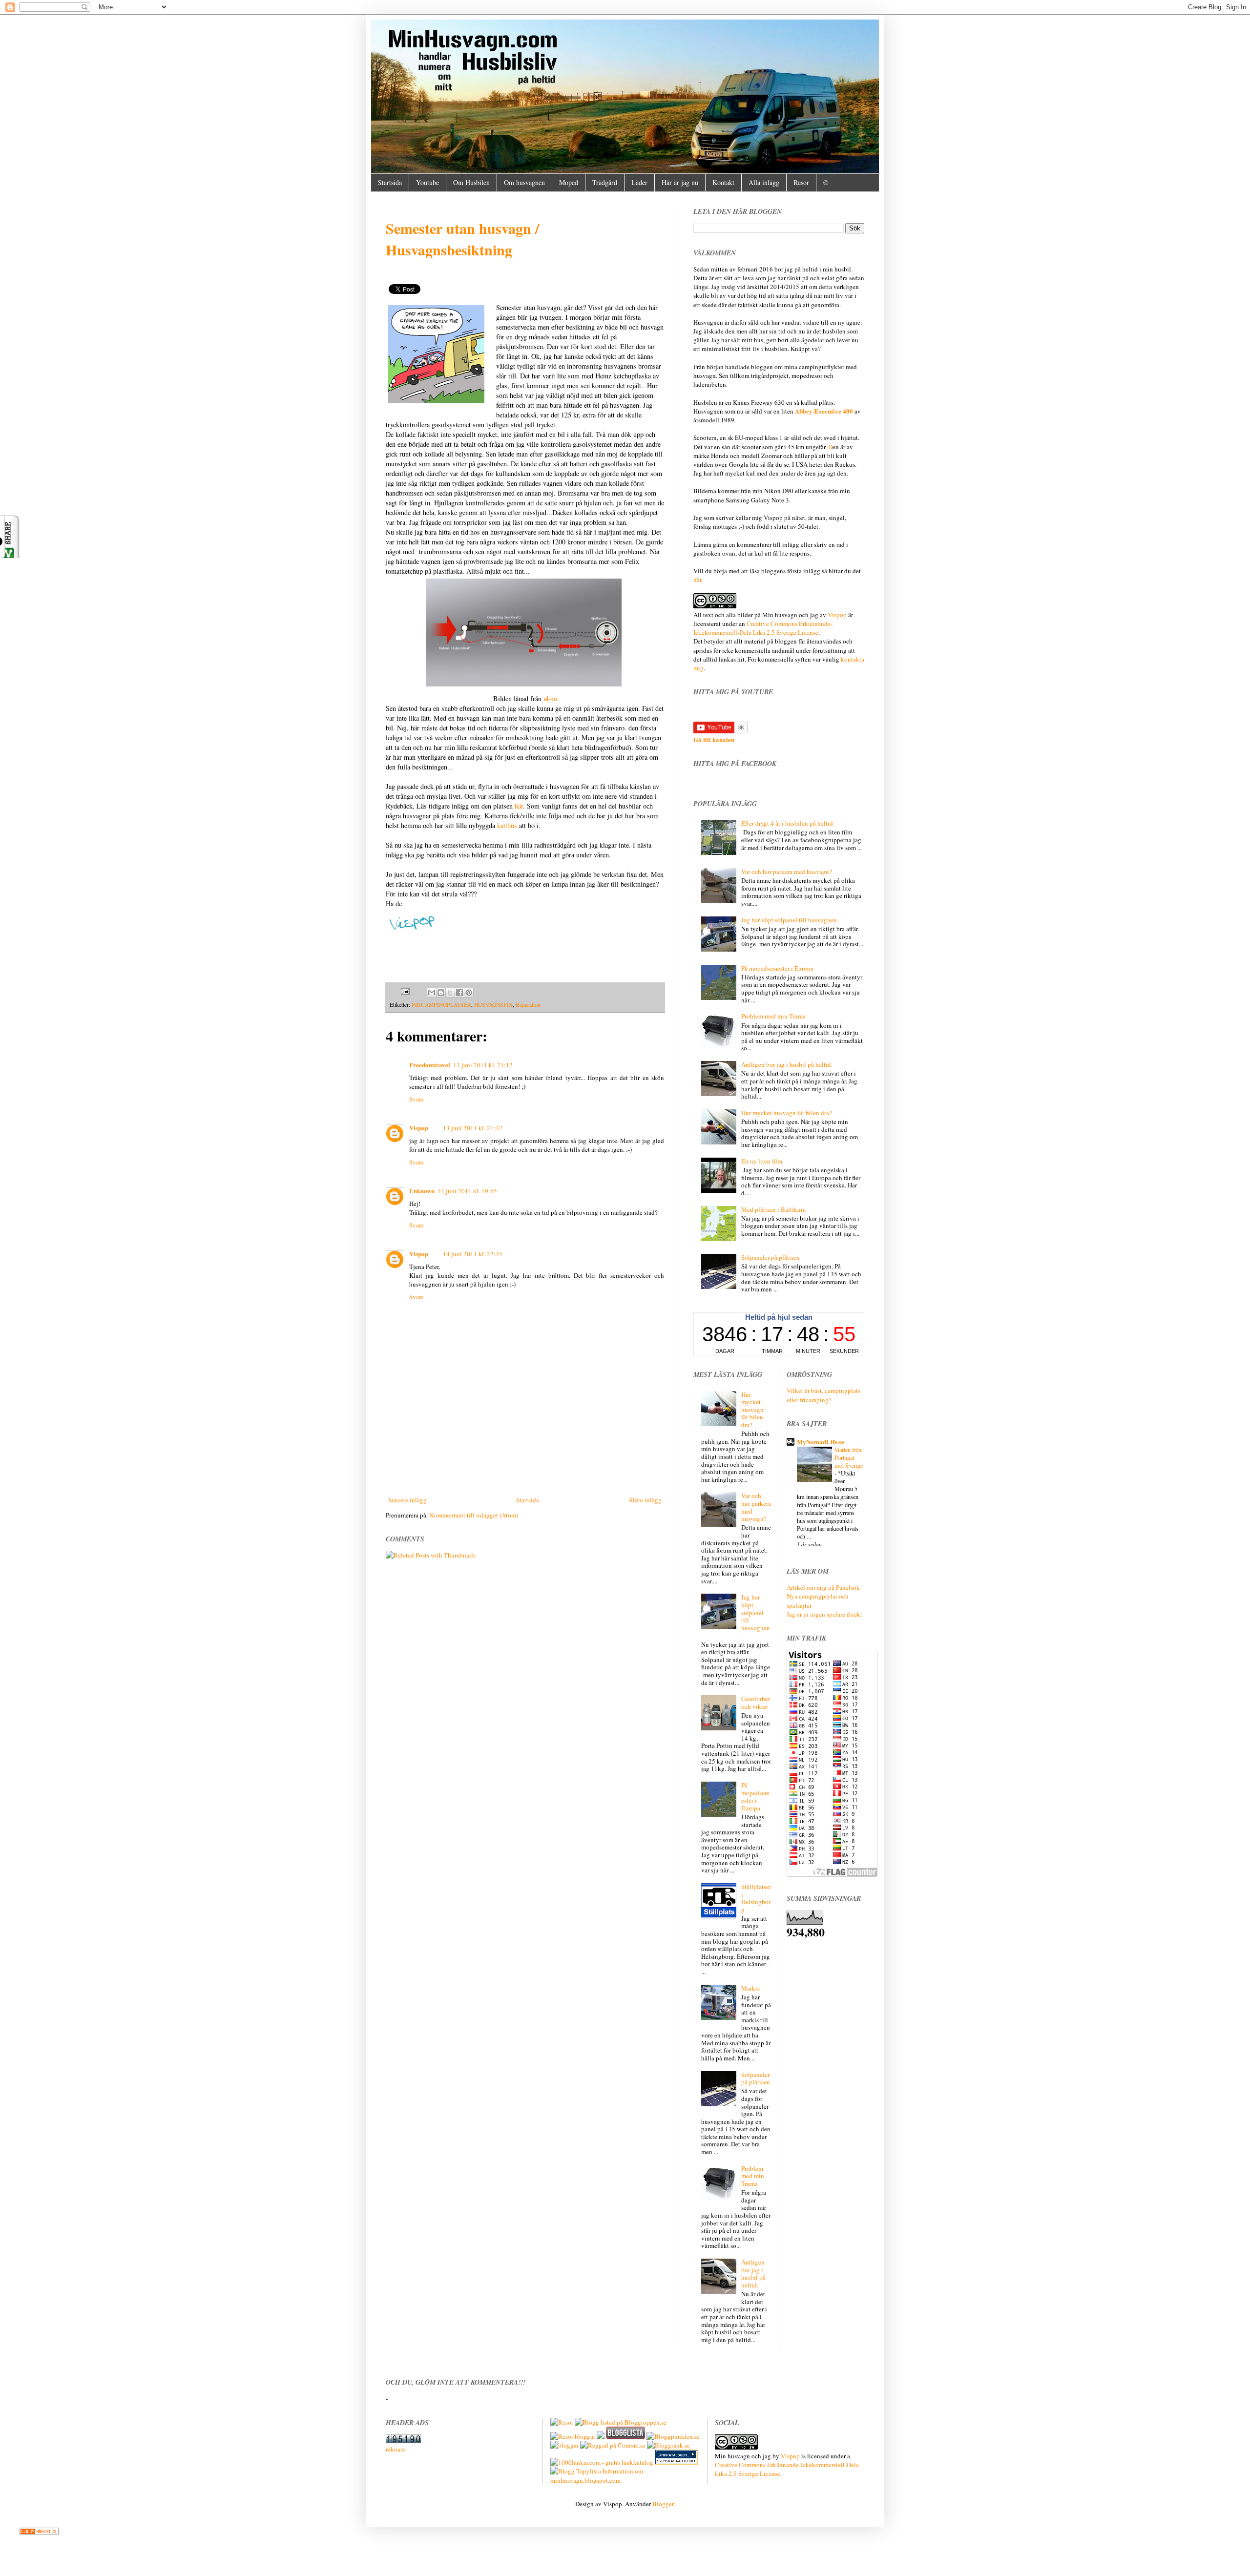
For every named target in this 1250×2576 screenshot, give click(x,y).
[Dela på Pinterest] (469, 993)
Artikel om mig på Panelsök (823, 1587)
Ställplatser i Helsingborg (756, 1898)
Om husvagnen (524, 182)
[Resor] (562, 2422)
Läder (639, 182)
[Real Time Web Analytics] (39, 2533)
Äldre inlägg (645, 1500)
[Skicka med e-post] (432, 993)
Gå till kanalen (714, 739)
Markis (750, 1988)
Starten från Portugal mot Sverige (849, 1457)
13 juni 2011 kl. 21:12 (483, 1065)
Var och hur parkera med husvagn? (787, 872)
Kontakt (723, 182)
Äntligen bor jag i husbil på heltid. (787, 1064)
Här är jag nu (680, 182)
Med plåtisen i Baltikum (773, 1209)
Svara (417, 1099)
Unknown (422, 1191)
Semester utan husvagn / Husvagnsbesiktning (462, 239)
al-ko (550, 699)
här (519, 806)
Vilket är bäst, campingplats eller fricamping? (823, 1395)
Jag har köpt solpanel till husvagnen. (790, 920)
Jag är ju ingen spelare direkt (824, 1614)
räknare (396, 2449)
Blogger (663, 2504)
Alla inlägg (764, 182)
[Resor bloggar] (573, 2436)
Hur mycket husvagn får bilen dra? (787, 1113)
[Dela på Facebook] (459, 993)
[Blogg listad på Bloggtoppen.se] (621, 2422)
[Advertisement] (525, 1468)
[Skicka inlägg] (406, 992)
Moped (569, 182)
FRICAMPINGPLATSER (441, 1005)
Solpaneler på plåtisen (771, 1257)
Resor (801, 182)
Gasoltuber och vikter (756, 1703)
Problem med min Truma (773, 1016)
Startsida (390, 182)
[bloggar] (564, 2445)
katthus (507, 825)
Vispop (419, 1128)
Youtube (427, 182)
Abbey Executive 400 (824, 411)
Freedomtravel (430, 1065)
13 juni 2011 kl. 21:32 (473, 1128)
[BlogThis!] (441, 993)
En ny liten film (762, 1161)
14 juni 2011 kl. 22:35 (473, 1254)
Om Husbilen (471, 182)
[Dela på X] (450, 993)
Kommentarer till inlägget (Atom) (474, 1515)
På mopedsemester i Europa (777, 968)
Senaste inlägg (407, 1500)
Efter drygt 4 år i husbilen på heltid (787, 823)
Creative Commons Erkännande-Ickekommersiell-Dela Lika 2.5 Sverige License (763, 628)
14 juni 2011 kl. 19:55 (467, 1191)
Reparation (528, 1005)
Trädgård (605, 182)
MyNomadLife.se (821, 1442)
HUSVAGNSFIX (493, 1005)
